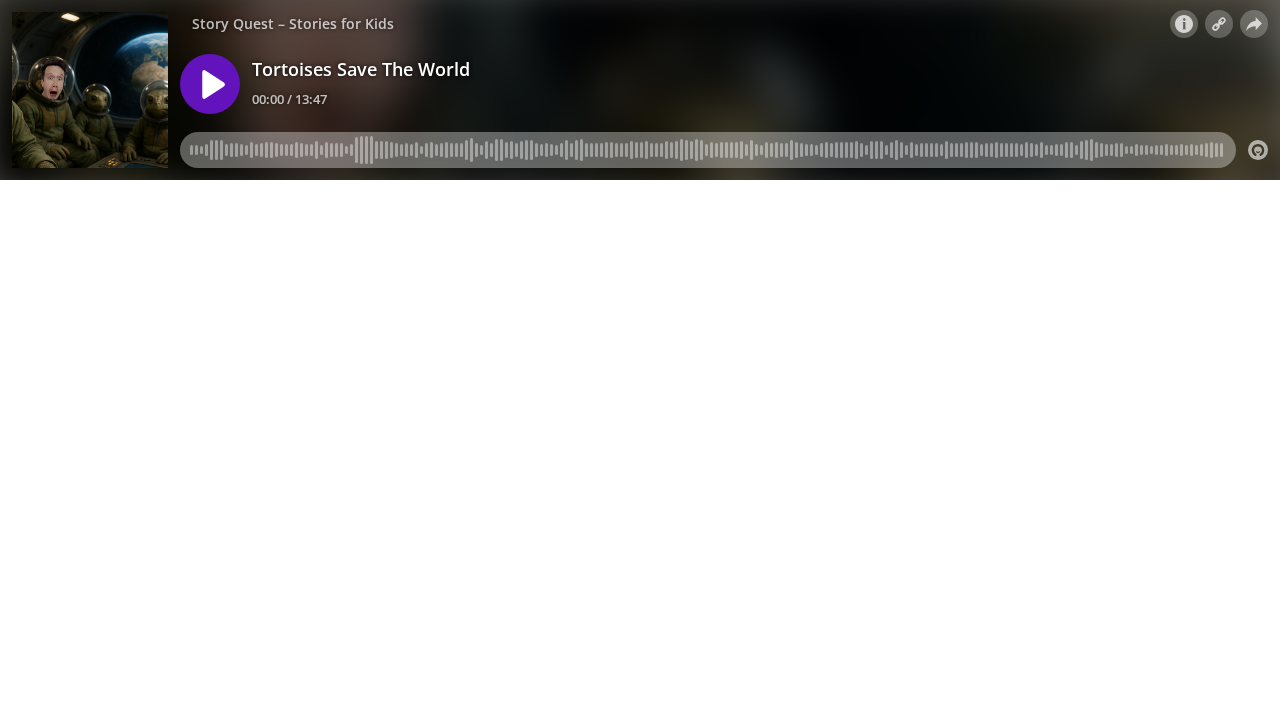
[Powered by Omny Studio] (1258, 150)
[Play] (210, 84)
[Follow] (1219, 24)
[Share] (1254, 24)
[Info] (1184, 24)
